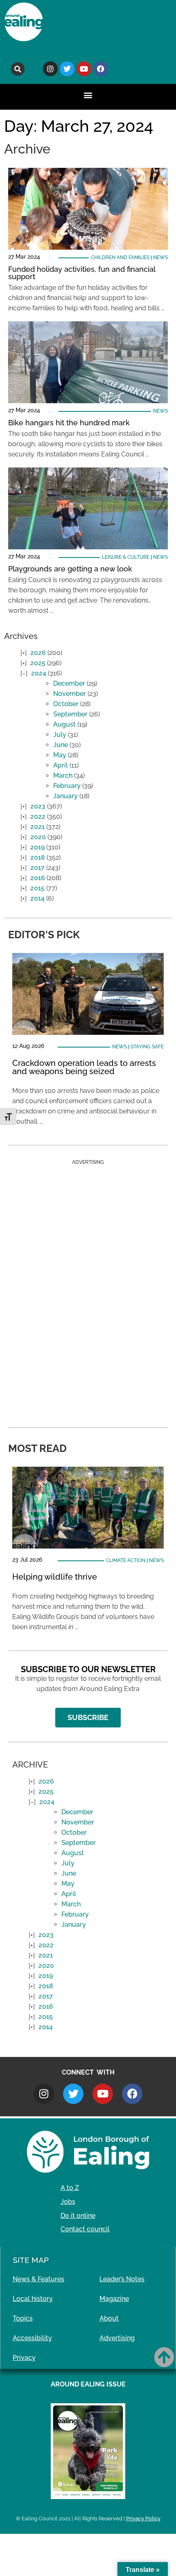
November (70, 694)
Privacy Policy (143, 2518)
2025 (38, 663)
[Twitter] (67, 69)
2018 (38, 857)
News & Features (38, 2279)
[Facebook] (101, 69)
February (67, 786)
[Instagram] (50, 69)
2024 (39, 673)
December (69, 683)
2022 (38, 816)
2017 (37, 868)
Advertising (117, 2338)
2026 (38, 653)
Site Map (31, 2260)
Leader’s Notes (122, 2279)
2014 (37, 898)
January (65, 796)
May (60, 755)
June (61, 745)
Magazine (114, 2299)
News (160, 257)
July (60, 735)
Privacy (24, 2358)
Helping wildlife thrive (55, 1577)
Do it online (78, 2216)
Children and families (120, 257)
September (70, 714)
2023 (38, 806)
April (61, 765)
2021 (37, 827)
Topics (23, 2318)
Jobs (68, 2202)
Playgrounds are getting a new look (70, 569)
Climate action (126, 1560)
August (64, 724)
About (109, 2318)
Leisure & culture (126, 557)
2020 (38, 837)
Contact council (85, 2229)
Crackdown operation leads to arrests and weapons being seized (84, 1067)
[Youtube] (84, 69)
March (63, 776)
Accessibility (32, 2338)
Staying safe (147, 1047)
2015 (37, 888)
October (66, 704)
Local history (33, 2299)
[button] (18, 69)
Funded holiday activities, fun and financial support (82, 273)
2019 (37, 847)
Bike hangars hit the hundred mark (69, 423)
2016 (38, 878)
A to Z (70, 2188)
